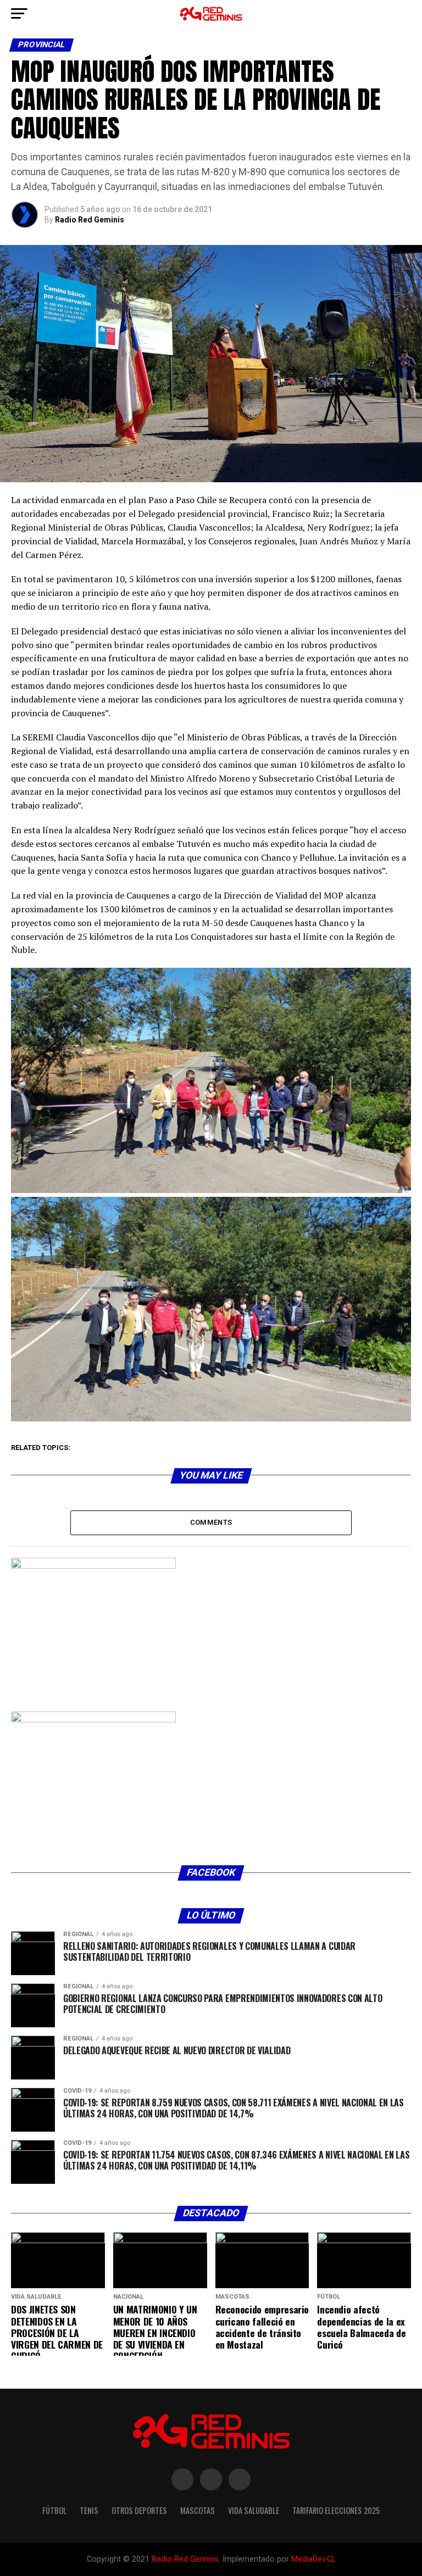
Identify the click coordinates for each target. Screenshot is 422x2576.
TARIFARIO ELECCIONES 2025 (336, 2510)
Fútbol (54, 2510)
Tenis (89, 2510)
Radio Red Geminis (90, 220)
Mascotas (198, 2510)
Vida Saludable (254, 2510)
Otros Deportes (139, 2510)
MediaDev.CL (313, 2559)
